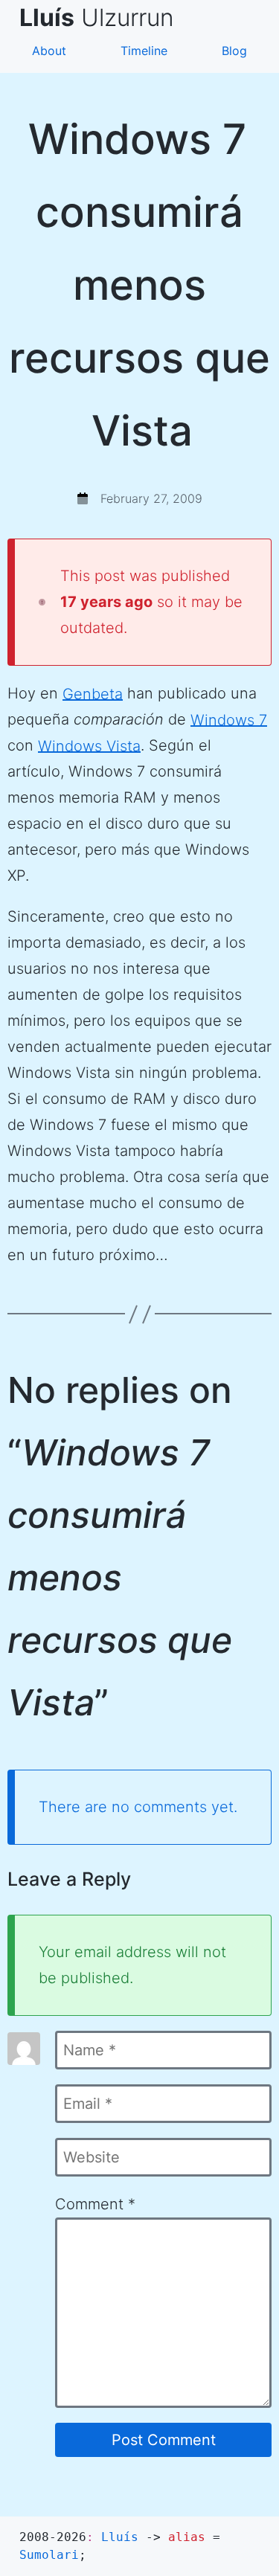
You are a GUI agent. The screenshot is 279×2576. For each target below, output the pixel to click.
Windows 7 (229, 719)
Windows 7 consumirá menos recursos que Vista (139, 285)
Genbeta (93, 693)
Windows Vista (89, 745)
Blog (234, 51)
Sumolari (49, 2555)
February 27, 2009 (151, 498)
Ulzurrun (103, 17)
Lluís (120, 2537)
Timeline (144, 51)
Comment (95, 2204)
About (49, 51)
